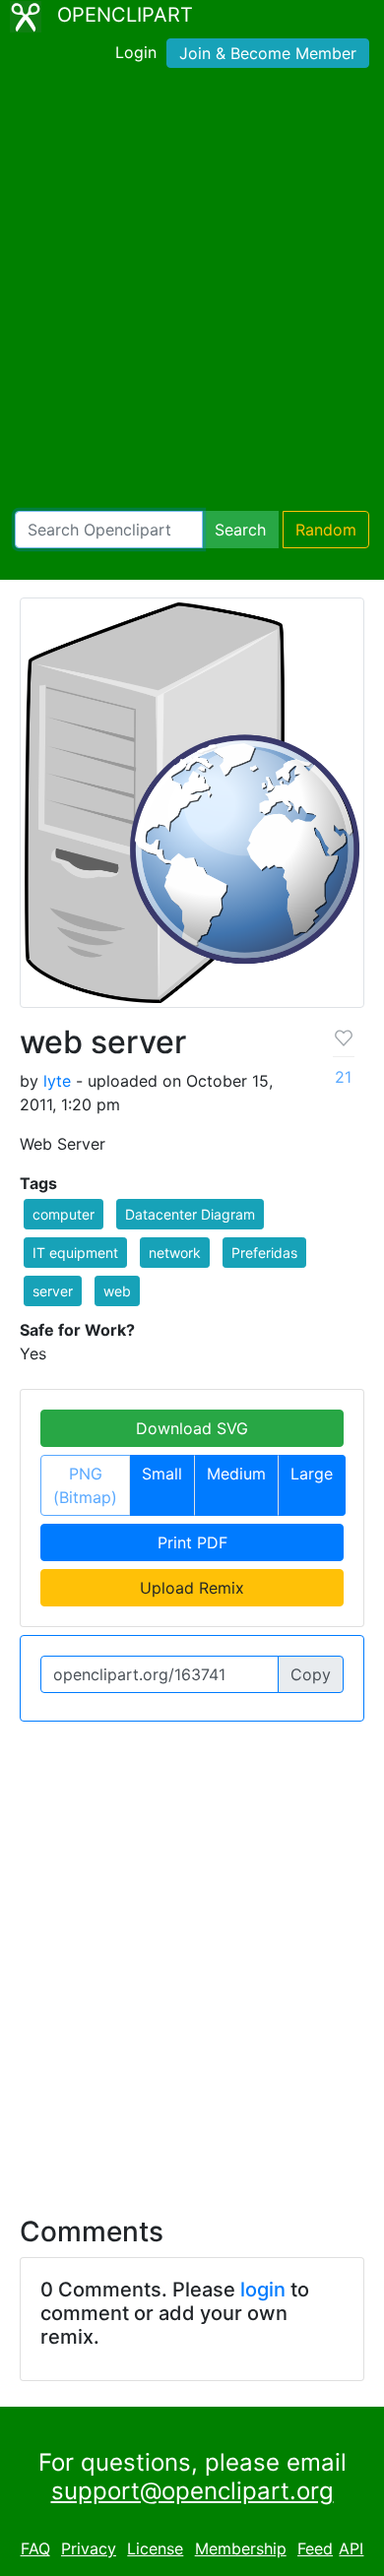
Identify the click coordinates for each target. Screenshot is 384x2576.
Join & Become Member (268, 53)
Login (136, 52)
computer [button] (64, 1214)
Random (326, 530)
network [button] (175, 1253)
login (263, 2290)
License (155, 2548)
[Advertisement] (192, 293)
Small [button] (162, 1474)
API (351, 2548)
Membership (241, 2548)
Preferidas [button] (264, 1253)
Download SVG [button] (192, 1428)
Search (240, 530)
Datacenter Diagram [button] (190, 1214)
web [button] (117, 1291)
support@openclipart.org (192, 2491)
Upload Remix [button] (192, 1588)
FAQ (35, 2548)
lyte (57, 1081)
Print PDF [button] (192, 1542)
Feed (315, 2548)
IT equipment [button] (75, 1253)
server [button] (53, 1291)
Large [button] (312, 1474)
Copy (311, 1674)
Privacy (89, 2548)
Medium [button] (236, 1474)
